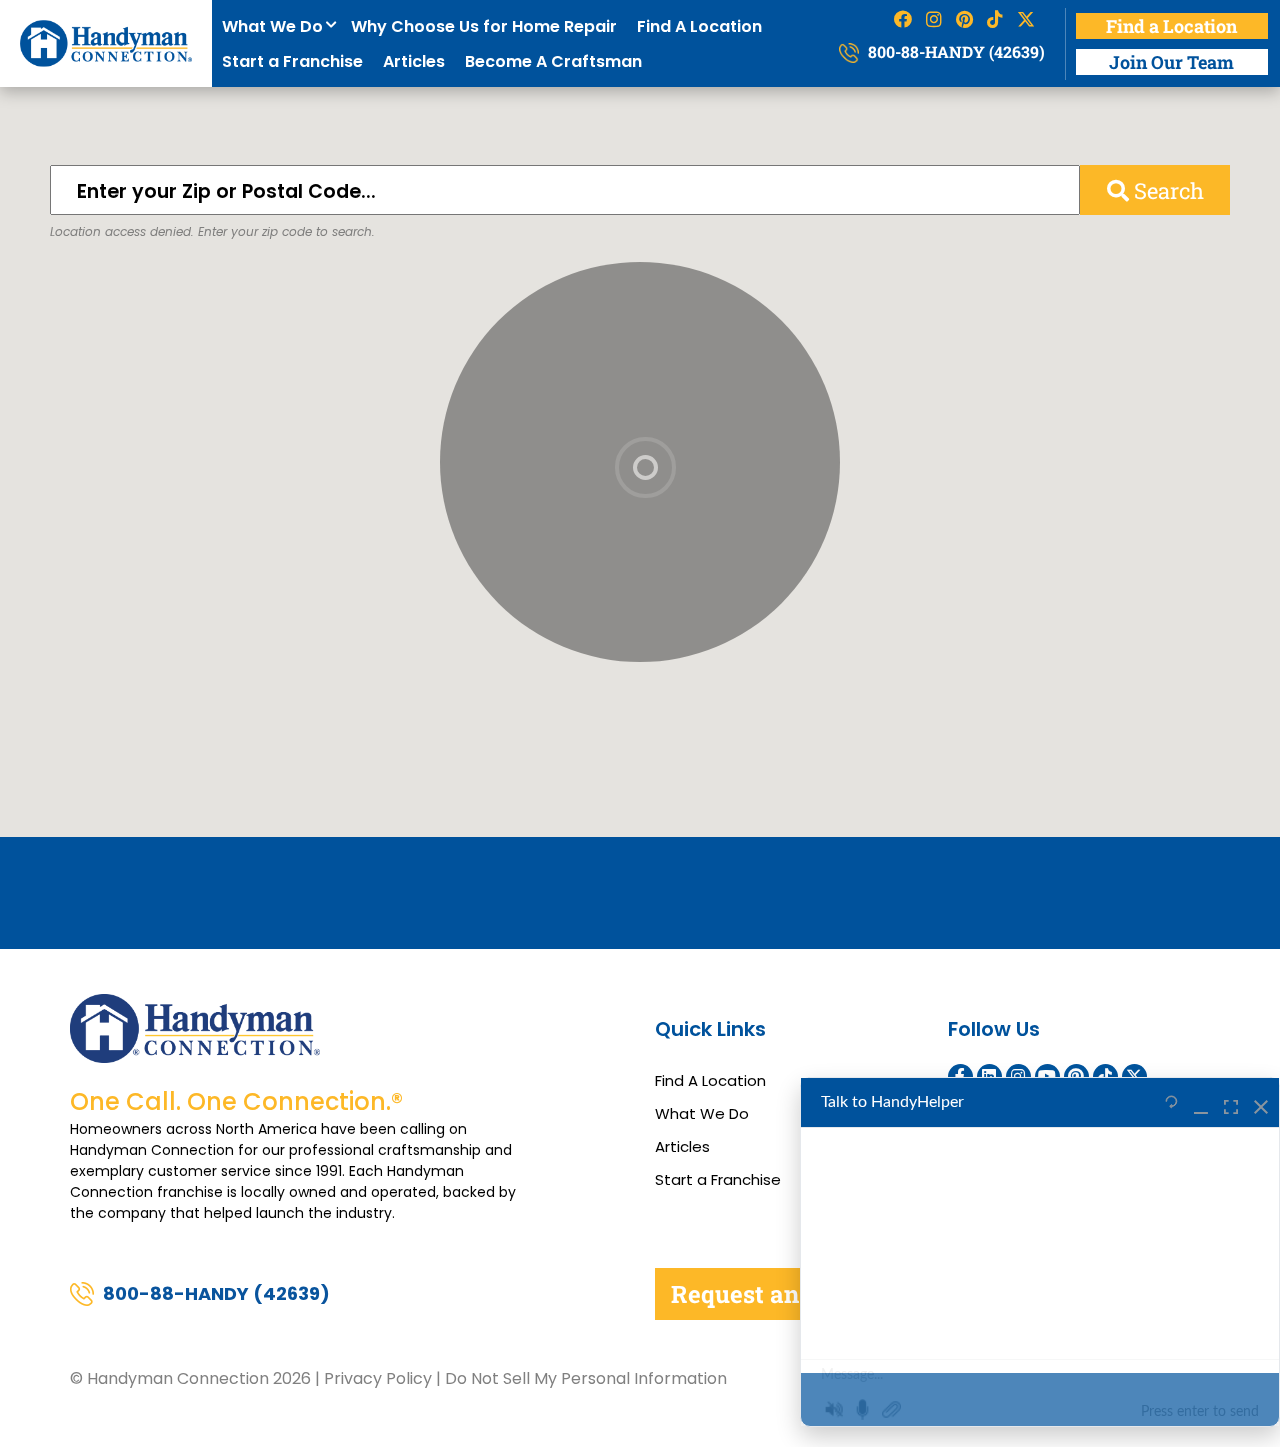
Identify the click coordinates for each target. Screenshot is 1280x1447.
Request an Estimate (789, 1294)
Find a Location (1171, 26)
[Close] (1261, 1103)
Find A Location (699, 26)
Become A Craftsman (553, 61)
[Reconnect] (1171, 1103)
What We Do (276, 26)
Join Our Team (1171, 62)
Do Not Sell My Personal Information (586, 1378)
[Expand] (1231, 1103)
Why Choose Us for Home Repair (484, 26)
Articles (414, 61)
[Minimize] (1201, 1103)
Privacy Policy (378, 1378)
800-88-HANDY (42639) (954, 51)
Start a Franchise (292, 61)
